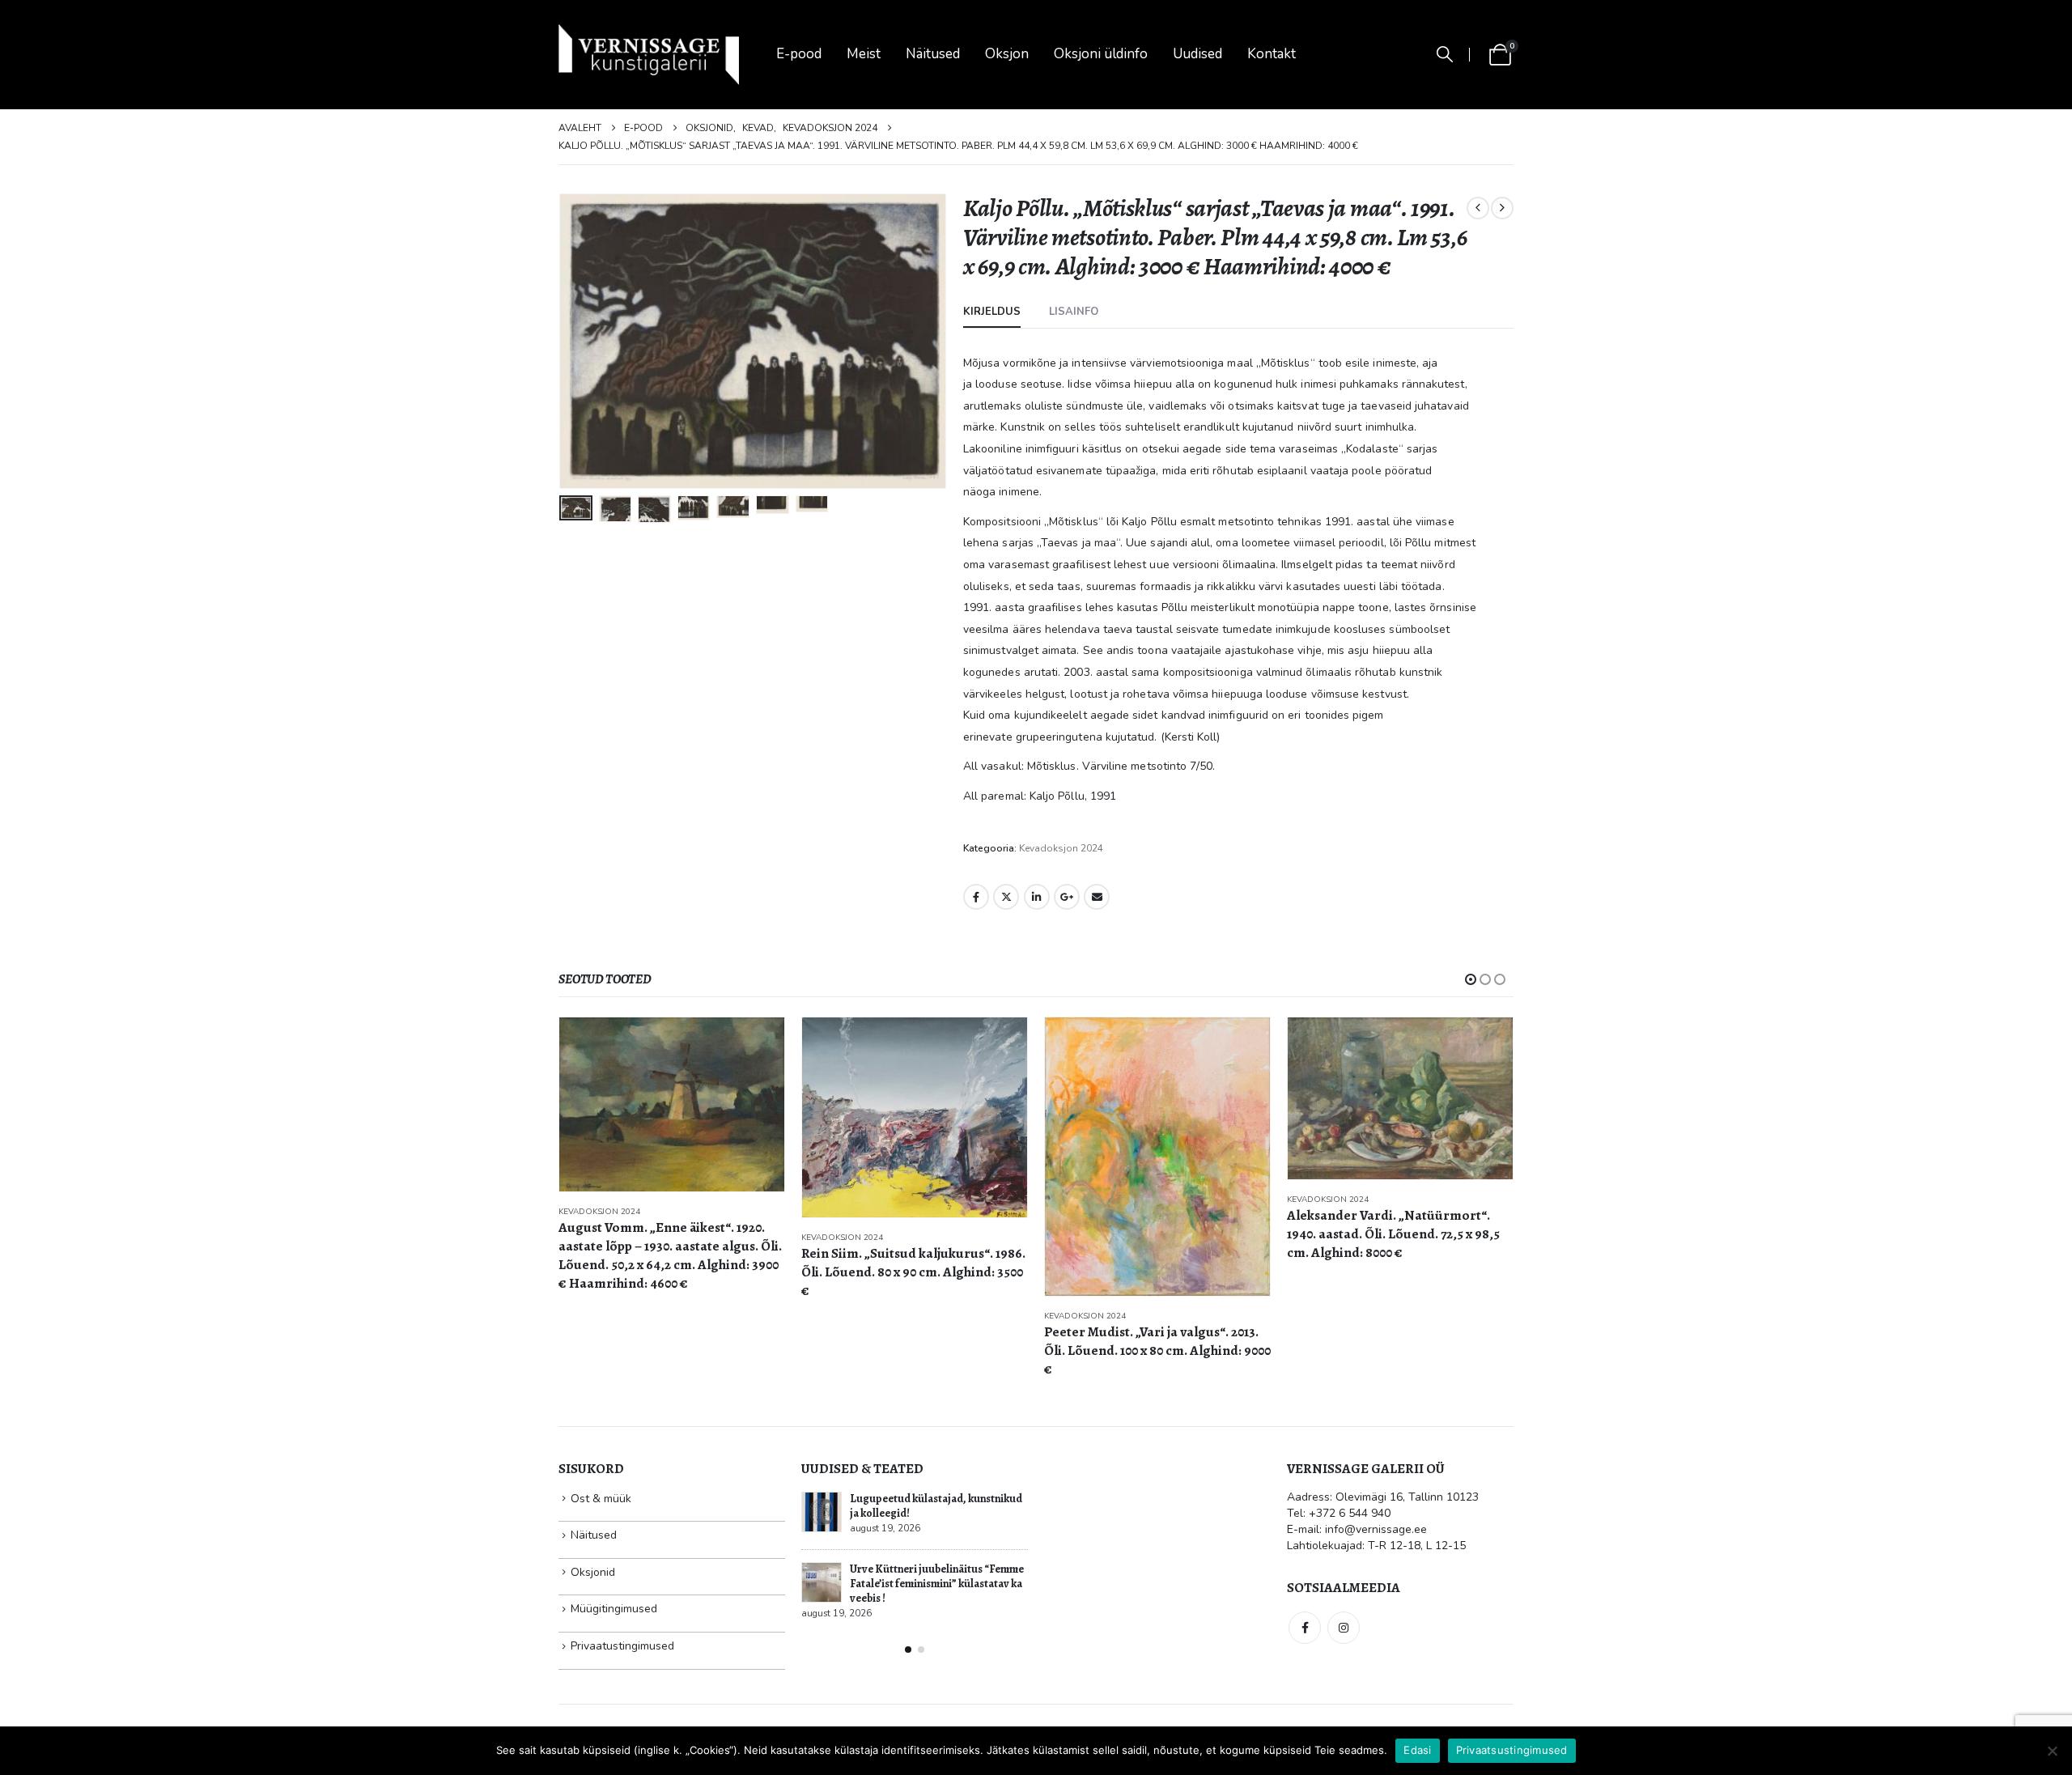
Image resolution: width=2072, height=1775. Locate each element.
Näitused (933, 54)
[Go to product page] (672, 1104)
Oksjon (1007, 54)
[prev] (1478, 208)
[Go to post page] (822, 1512)
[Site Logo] (649, 55)
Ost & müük (601, 1499)
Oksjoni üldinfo (1101, 54)
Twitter (1006, 897)
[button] (1445, 55)
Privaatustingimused (622, 1646)
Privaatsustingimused (1512, 1750)
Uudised (1197, 54)
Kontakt (1272, 54)
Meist (864, 54)
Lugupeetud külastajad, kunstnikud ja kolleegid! (936, 1506)
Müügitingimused (614, 1609)
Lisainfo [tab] (1074, 312)
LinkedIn (1037, 897)
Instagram (1344, 1628)
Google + (1067, 897)
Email (1097, 897)
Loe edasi (758, 1044)
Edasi (1417, 1750)
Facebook (976, 897)
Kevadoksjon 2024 (1061, 848)
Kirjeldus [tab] (992, 312)
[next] (1502, 208)
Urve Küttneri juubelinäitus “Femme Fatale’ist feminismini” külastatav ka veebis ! (937, 1584)
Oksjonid (593, 1572)
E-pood (799, 54)
